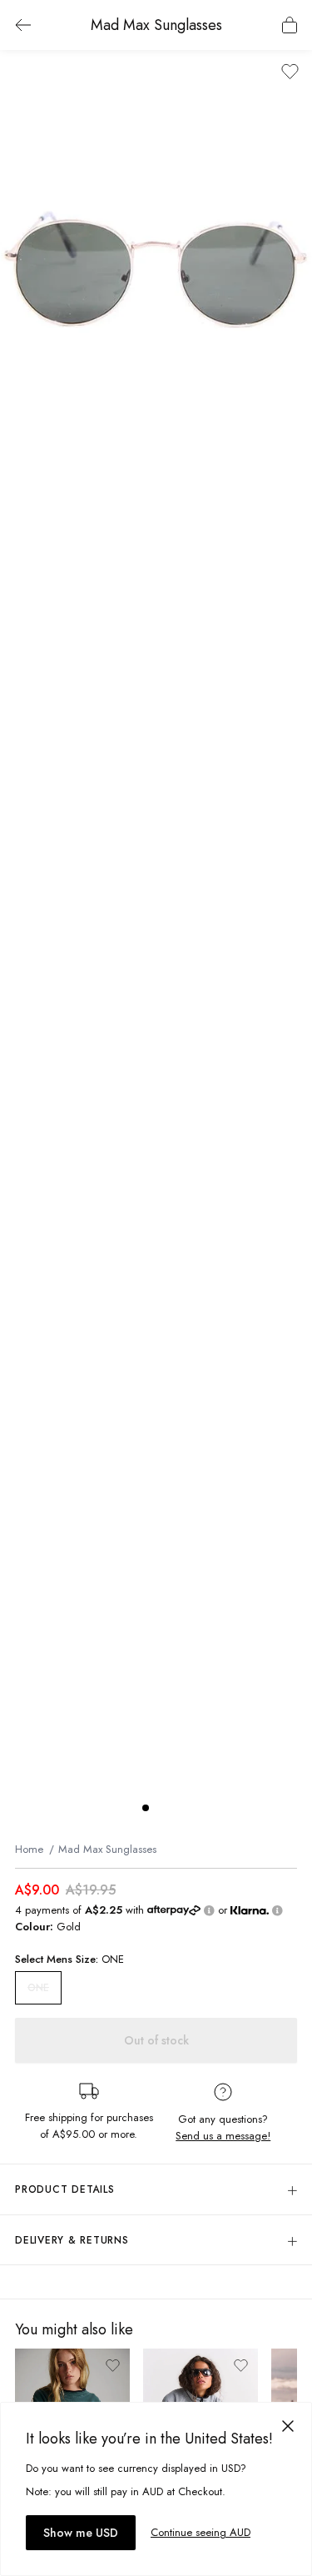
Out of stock (156, 2040)
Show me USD (81, 2533)
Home (29, 1849)
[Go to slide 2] (162, 1808)
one (38, 1988)
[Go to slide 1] (146, 1808)
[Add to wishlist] (290, 71)
